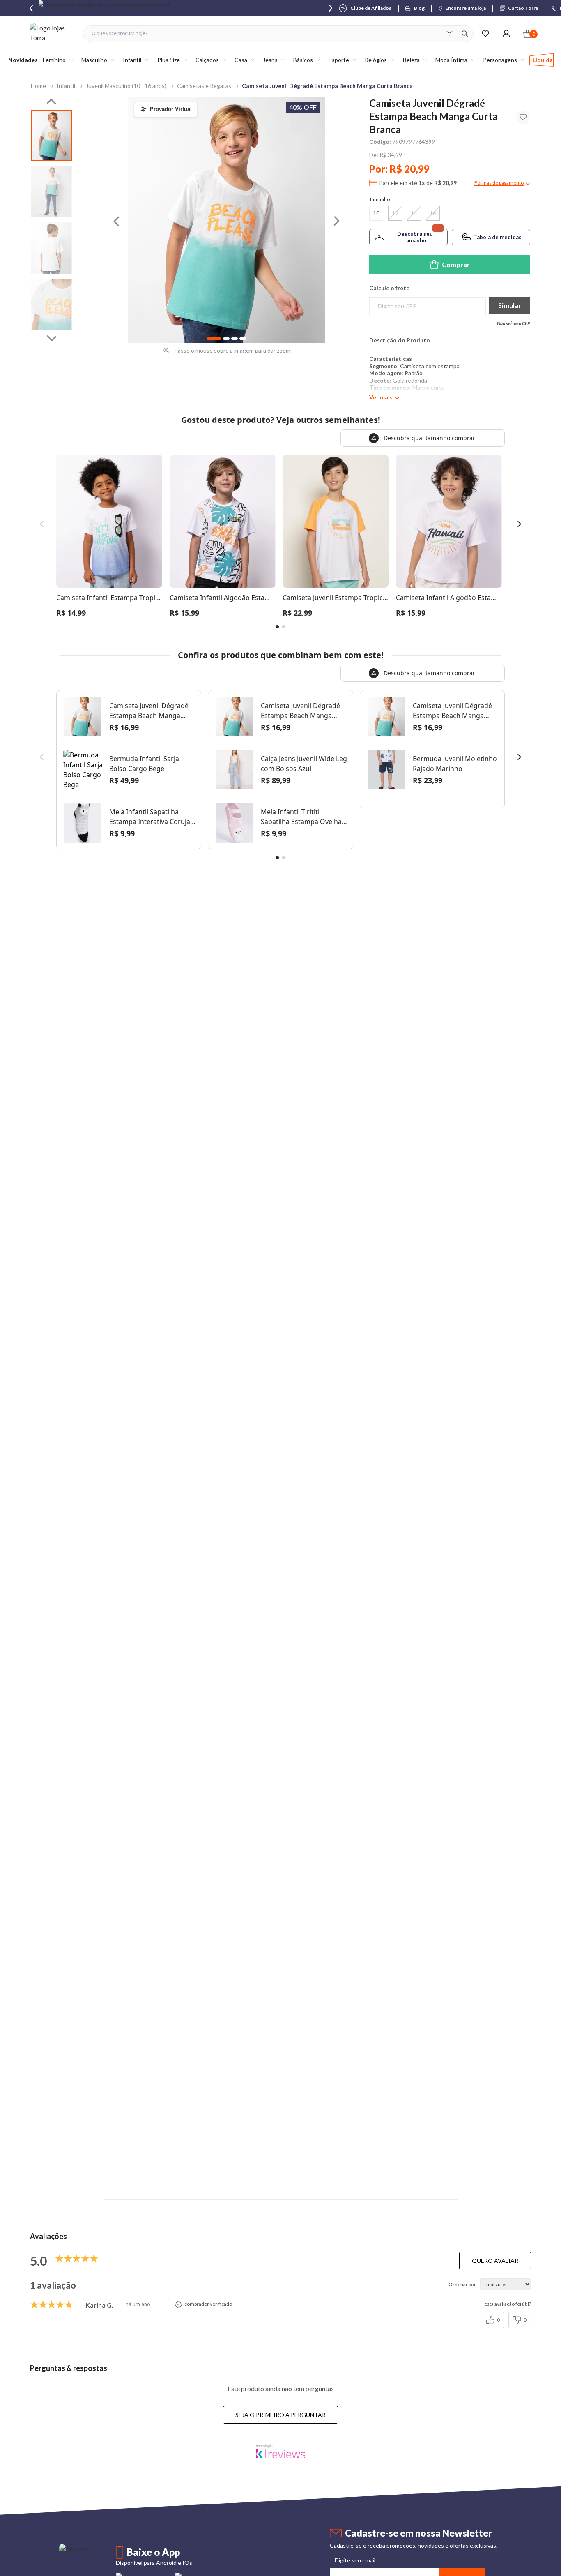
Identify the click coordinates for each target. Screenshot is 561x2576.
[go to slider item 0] (51, 135)
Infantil (66, 86)
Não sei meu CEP (514, 323)
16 (433, 213)
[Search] (465, 34)
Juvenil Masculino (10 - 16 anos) (126, 86)
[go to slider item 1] (51, 192)
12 (395, 213)
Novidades (23, 60)
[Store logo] (52, 33)
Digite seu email (355, 2560)
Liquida (543, 60)
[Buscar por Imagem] (449, 34)
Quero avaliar (495, 2261)
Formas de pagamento (499, 183)
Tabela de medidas (498, 237)
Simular (510, 305)
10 (376, 213)
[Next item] (331, 8)
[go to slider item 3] (51, 304)
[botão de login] (506, 33)
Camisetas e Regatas (204, 86)
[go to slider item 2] (51, 248)
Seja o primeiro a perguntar (280, 2415)
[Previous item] (31, 8)
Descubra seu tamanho (415, 237)
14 (414, 213)
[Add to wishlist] (523, 117)
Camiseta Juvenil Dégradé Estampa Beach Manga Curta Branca (327, 86)
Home (38, 86)
